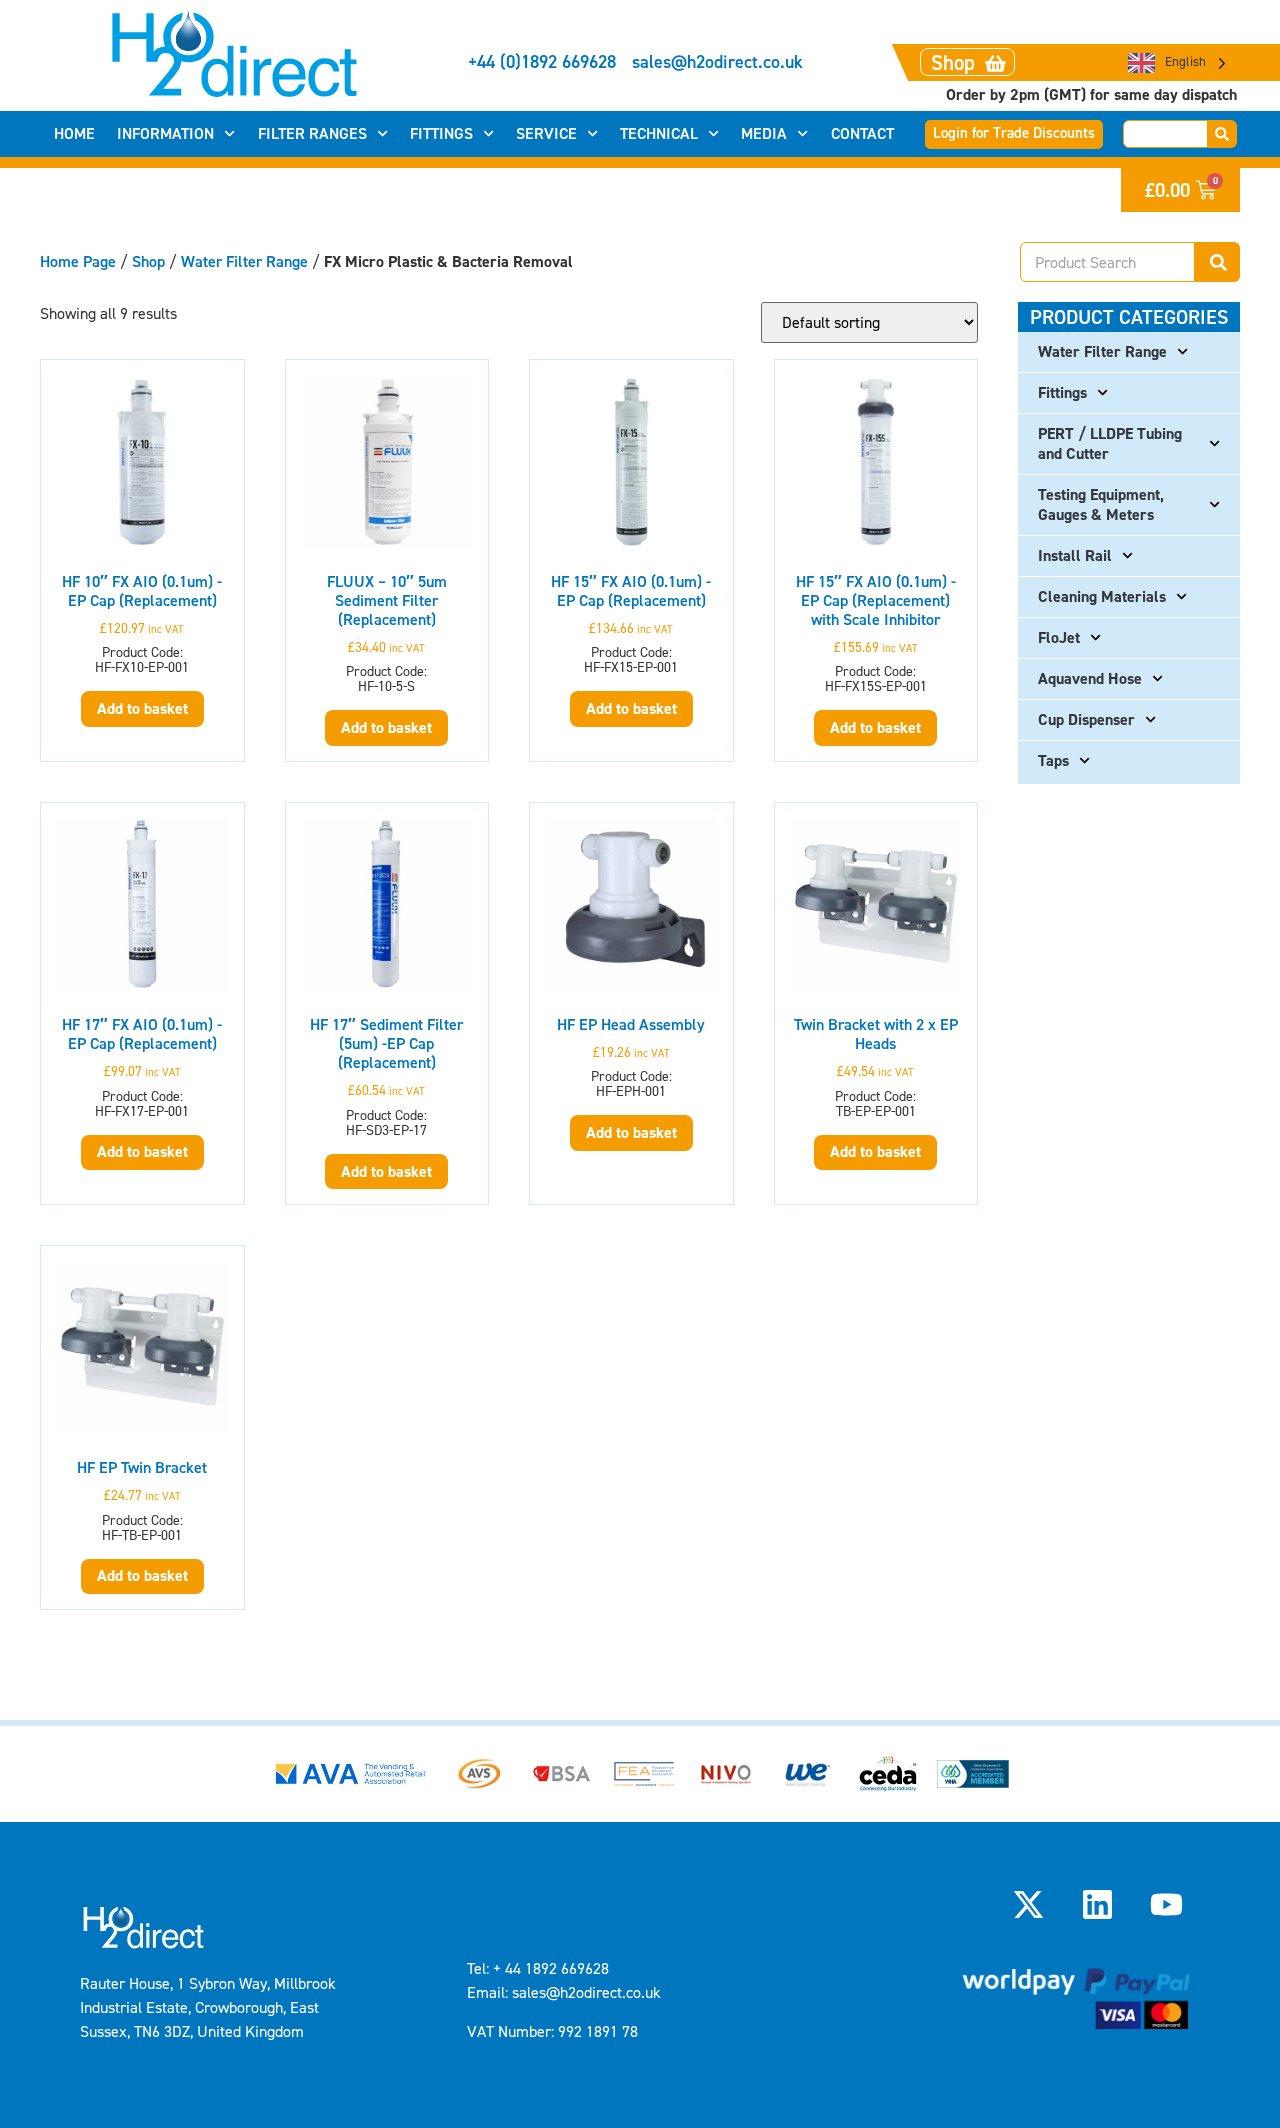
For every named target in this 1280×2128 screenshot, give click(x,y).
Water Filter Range (244, 261)
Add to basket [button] (142, 708)
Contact (862, 133)
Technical (659, 133)
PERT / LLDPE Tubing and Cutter (1110, 443)
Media (764, 133)
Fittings (441, 133)
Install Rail (1075, 555)
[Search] (1222, 134)
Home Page (78, 261)
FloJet (1059, 637)
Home (74, 133)
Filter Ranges (312, 133)
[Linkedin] (1098, 1905)
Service (546, 133)
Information (165, 133)
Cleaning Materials (1102, 596)
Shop (148, 261)
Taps (1053, 760)
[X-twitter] (1028, 1905)
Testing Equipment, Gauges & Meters (1101, 504)
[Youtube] (1167, 1905)
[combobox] (1165, 134)
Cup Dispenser (1086, 719)
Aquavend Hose (1090, 678)
